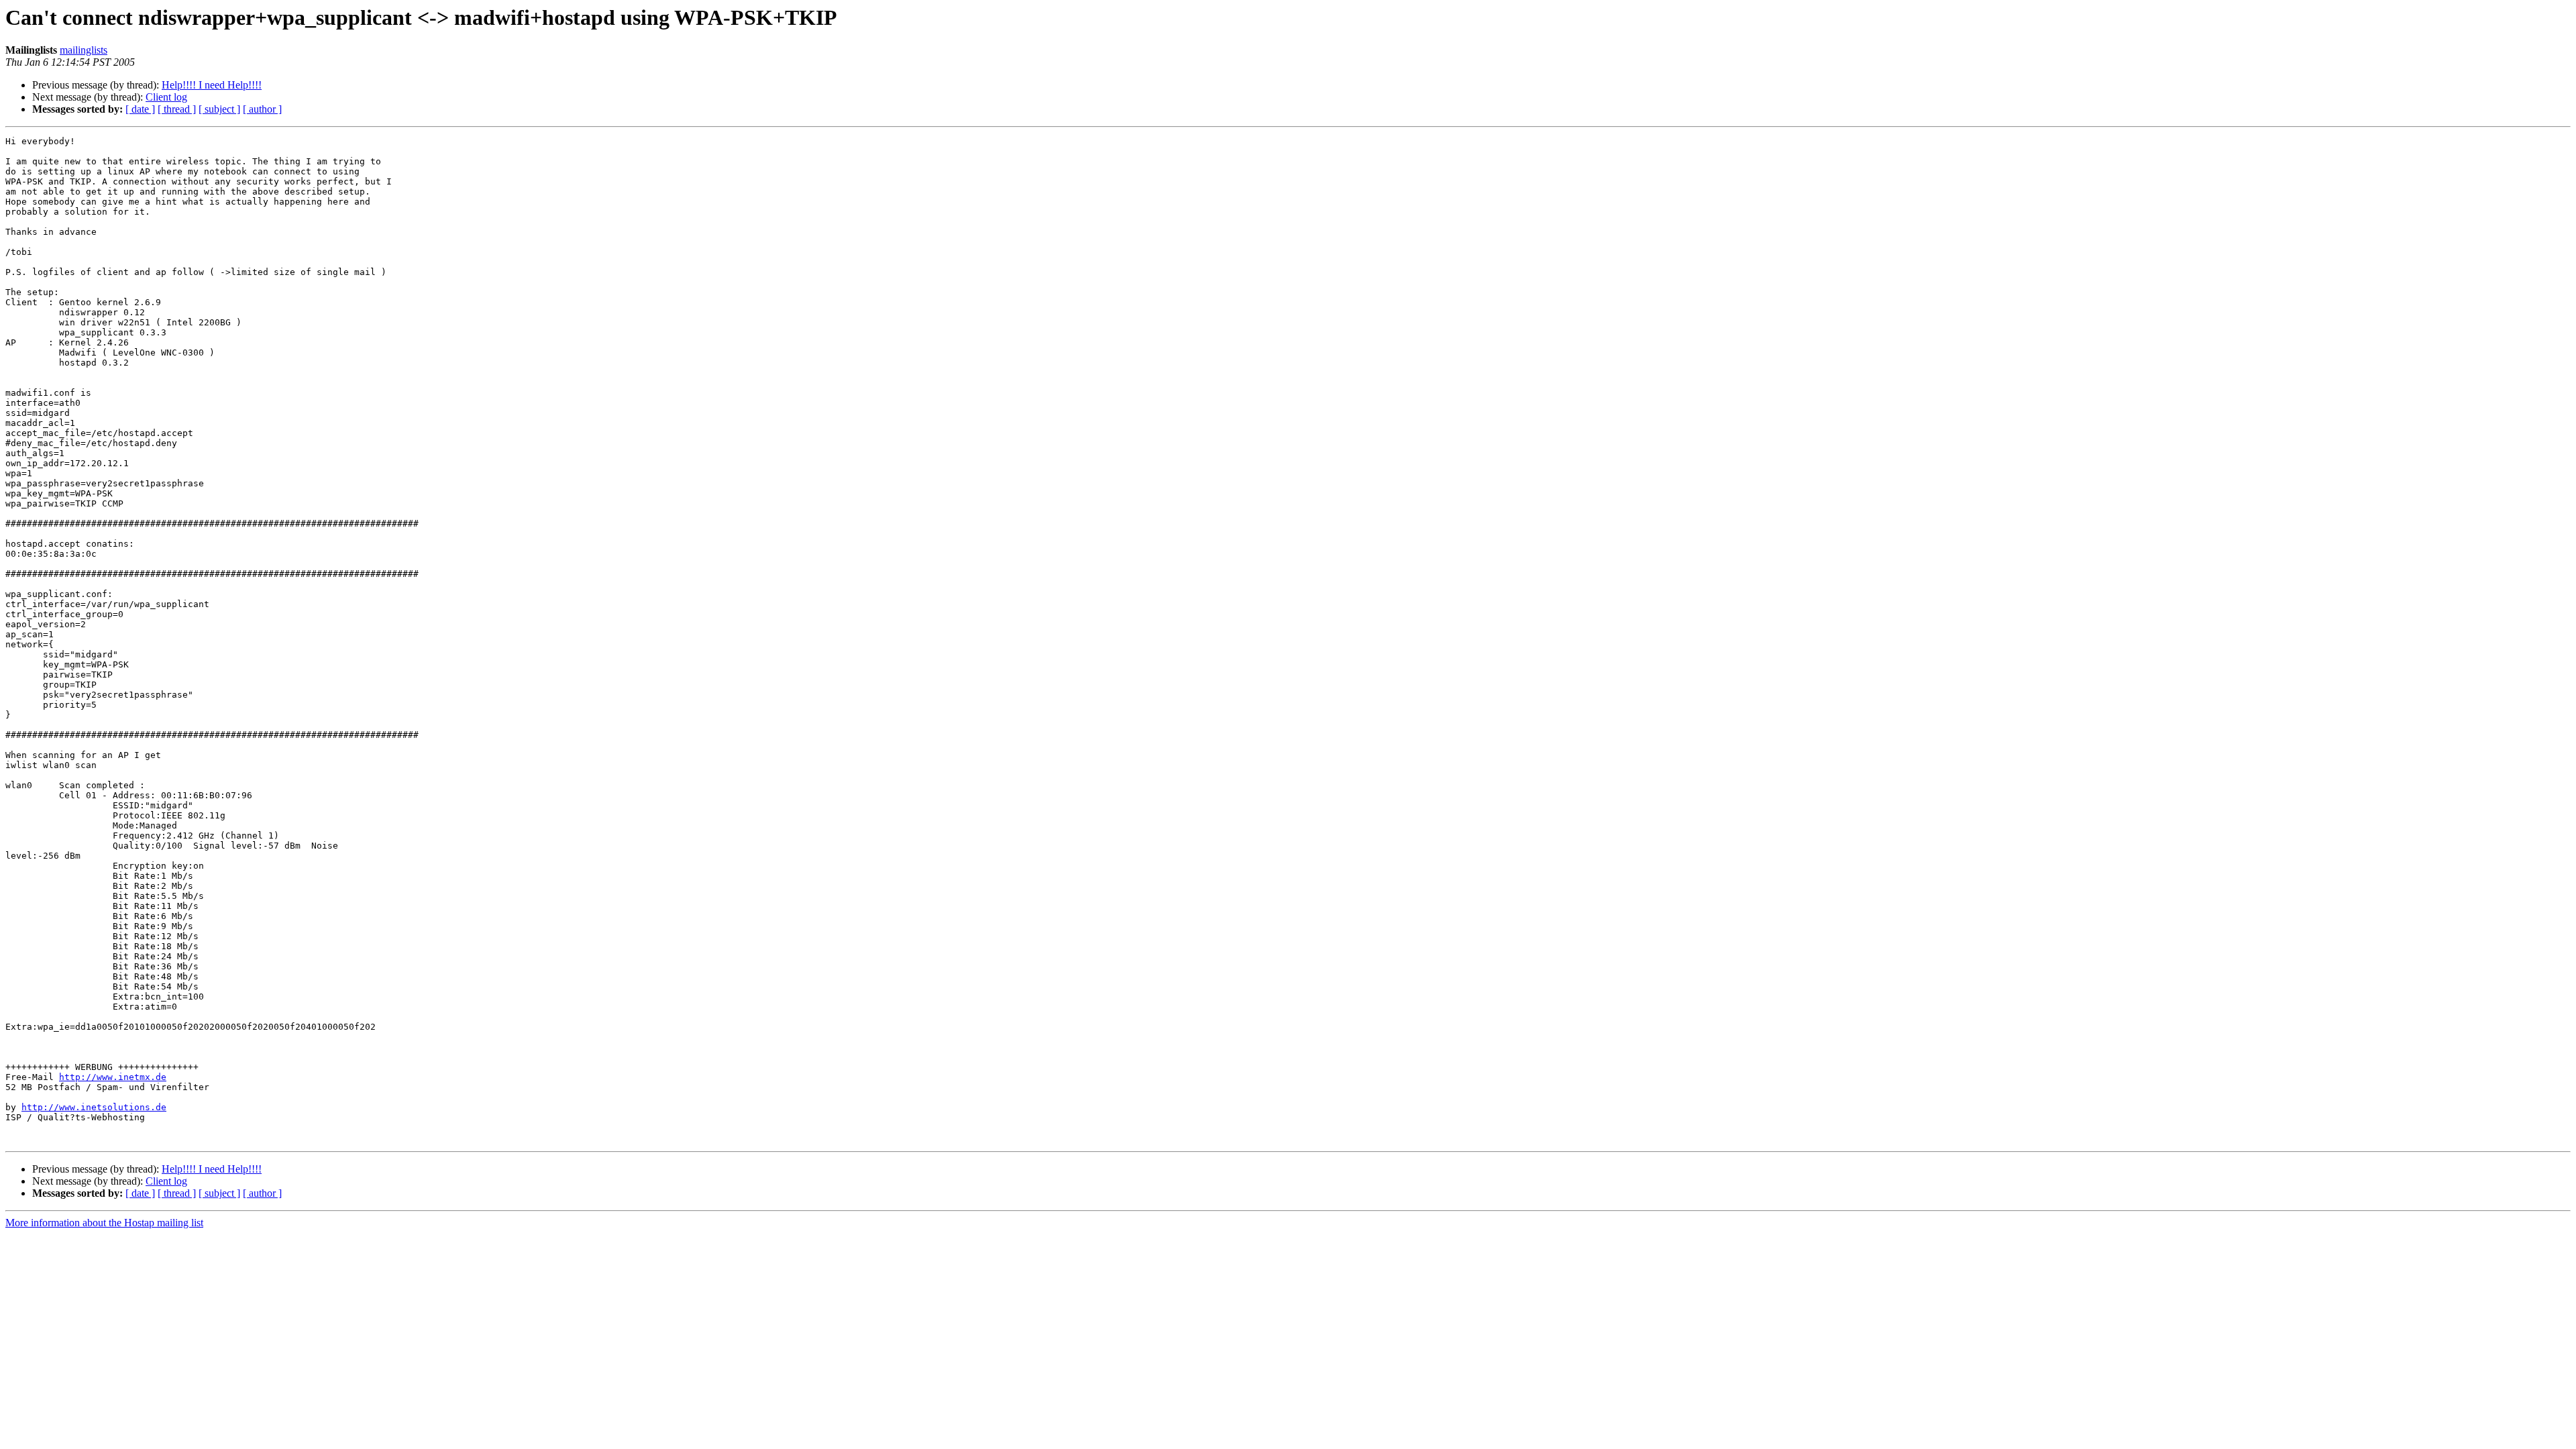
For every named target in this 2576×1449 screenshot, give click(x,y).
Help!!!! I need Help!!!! (212, 85)
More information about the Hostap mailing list (104, 1223)
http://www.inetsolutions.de (94, 1107)
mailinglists (84, 50)
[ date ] (140, 109)
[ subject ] (219, 109)
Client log (166, 97)
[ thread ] (177, 109)
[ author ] (262, 109)
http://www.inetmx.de (113, 1077)
